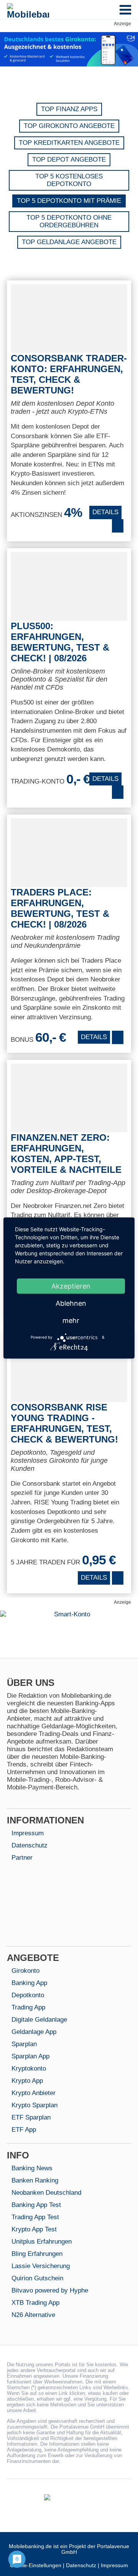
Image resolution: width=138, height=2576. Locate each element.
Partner (22, 1858)
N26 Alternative (33, 2315)
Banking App (29, 1983)
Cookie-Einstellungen (36, 2565)
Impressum (28, 1833)
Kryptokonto (29, 2068)
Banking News (32, 2168)
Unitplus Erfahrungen (42, 2242)
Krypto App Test (34, 2229)
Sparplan (24, 2044)
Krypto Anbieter (34, 2093)
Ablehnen (71, 1303)
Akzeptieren (71, 1286)
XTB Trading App (35, 2303)
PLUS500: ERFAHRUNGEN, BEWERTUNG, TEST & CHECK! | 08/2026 (60, 642)
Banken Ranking (35, 2180)
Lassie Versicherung (41, 2266)
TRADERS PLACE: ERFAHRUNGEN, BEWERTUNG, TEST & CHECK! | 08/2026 (60, 908)
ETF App (24, 2130)
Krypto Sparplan (34, 2105)
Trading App (28, 2007)
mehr (71, 1320)
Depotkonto (28, 1995)
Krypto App (27, 2081)
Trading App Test (35, 2217)
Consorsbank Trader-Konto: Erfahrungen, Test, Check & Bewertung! (69, 374)
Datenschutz (30, 1845)
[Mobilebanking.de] (28, 11)
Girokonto (25, 1971)
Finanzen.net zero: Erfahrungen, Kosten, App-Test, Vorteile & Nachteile (66, 1154)
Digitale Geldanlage (39, 2020)
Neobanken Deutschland (46, 2193)
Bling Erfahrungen (37, 2254)
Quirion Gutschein (37, 2278)
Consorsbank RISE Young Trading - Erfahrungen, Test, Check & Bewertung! (64, 1423)
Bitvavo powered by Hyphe (50, 2290)
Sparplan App (30, 2056)
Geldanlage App (34, 2032)
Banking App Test (36, 2205)
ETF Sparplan (31, 2117)
